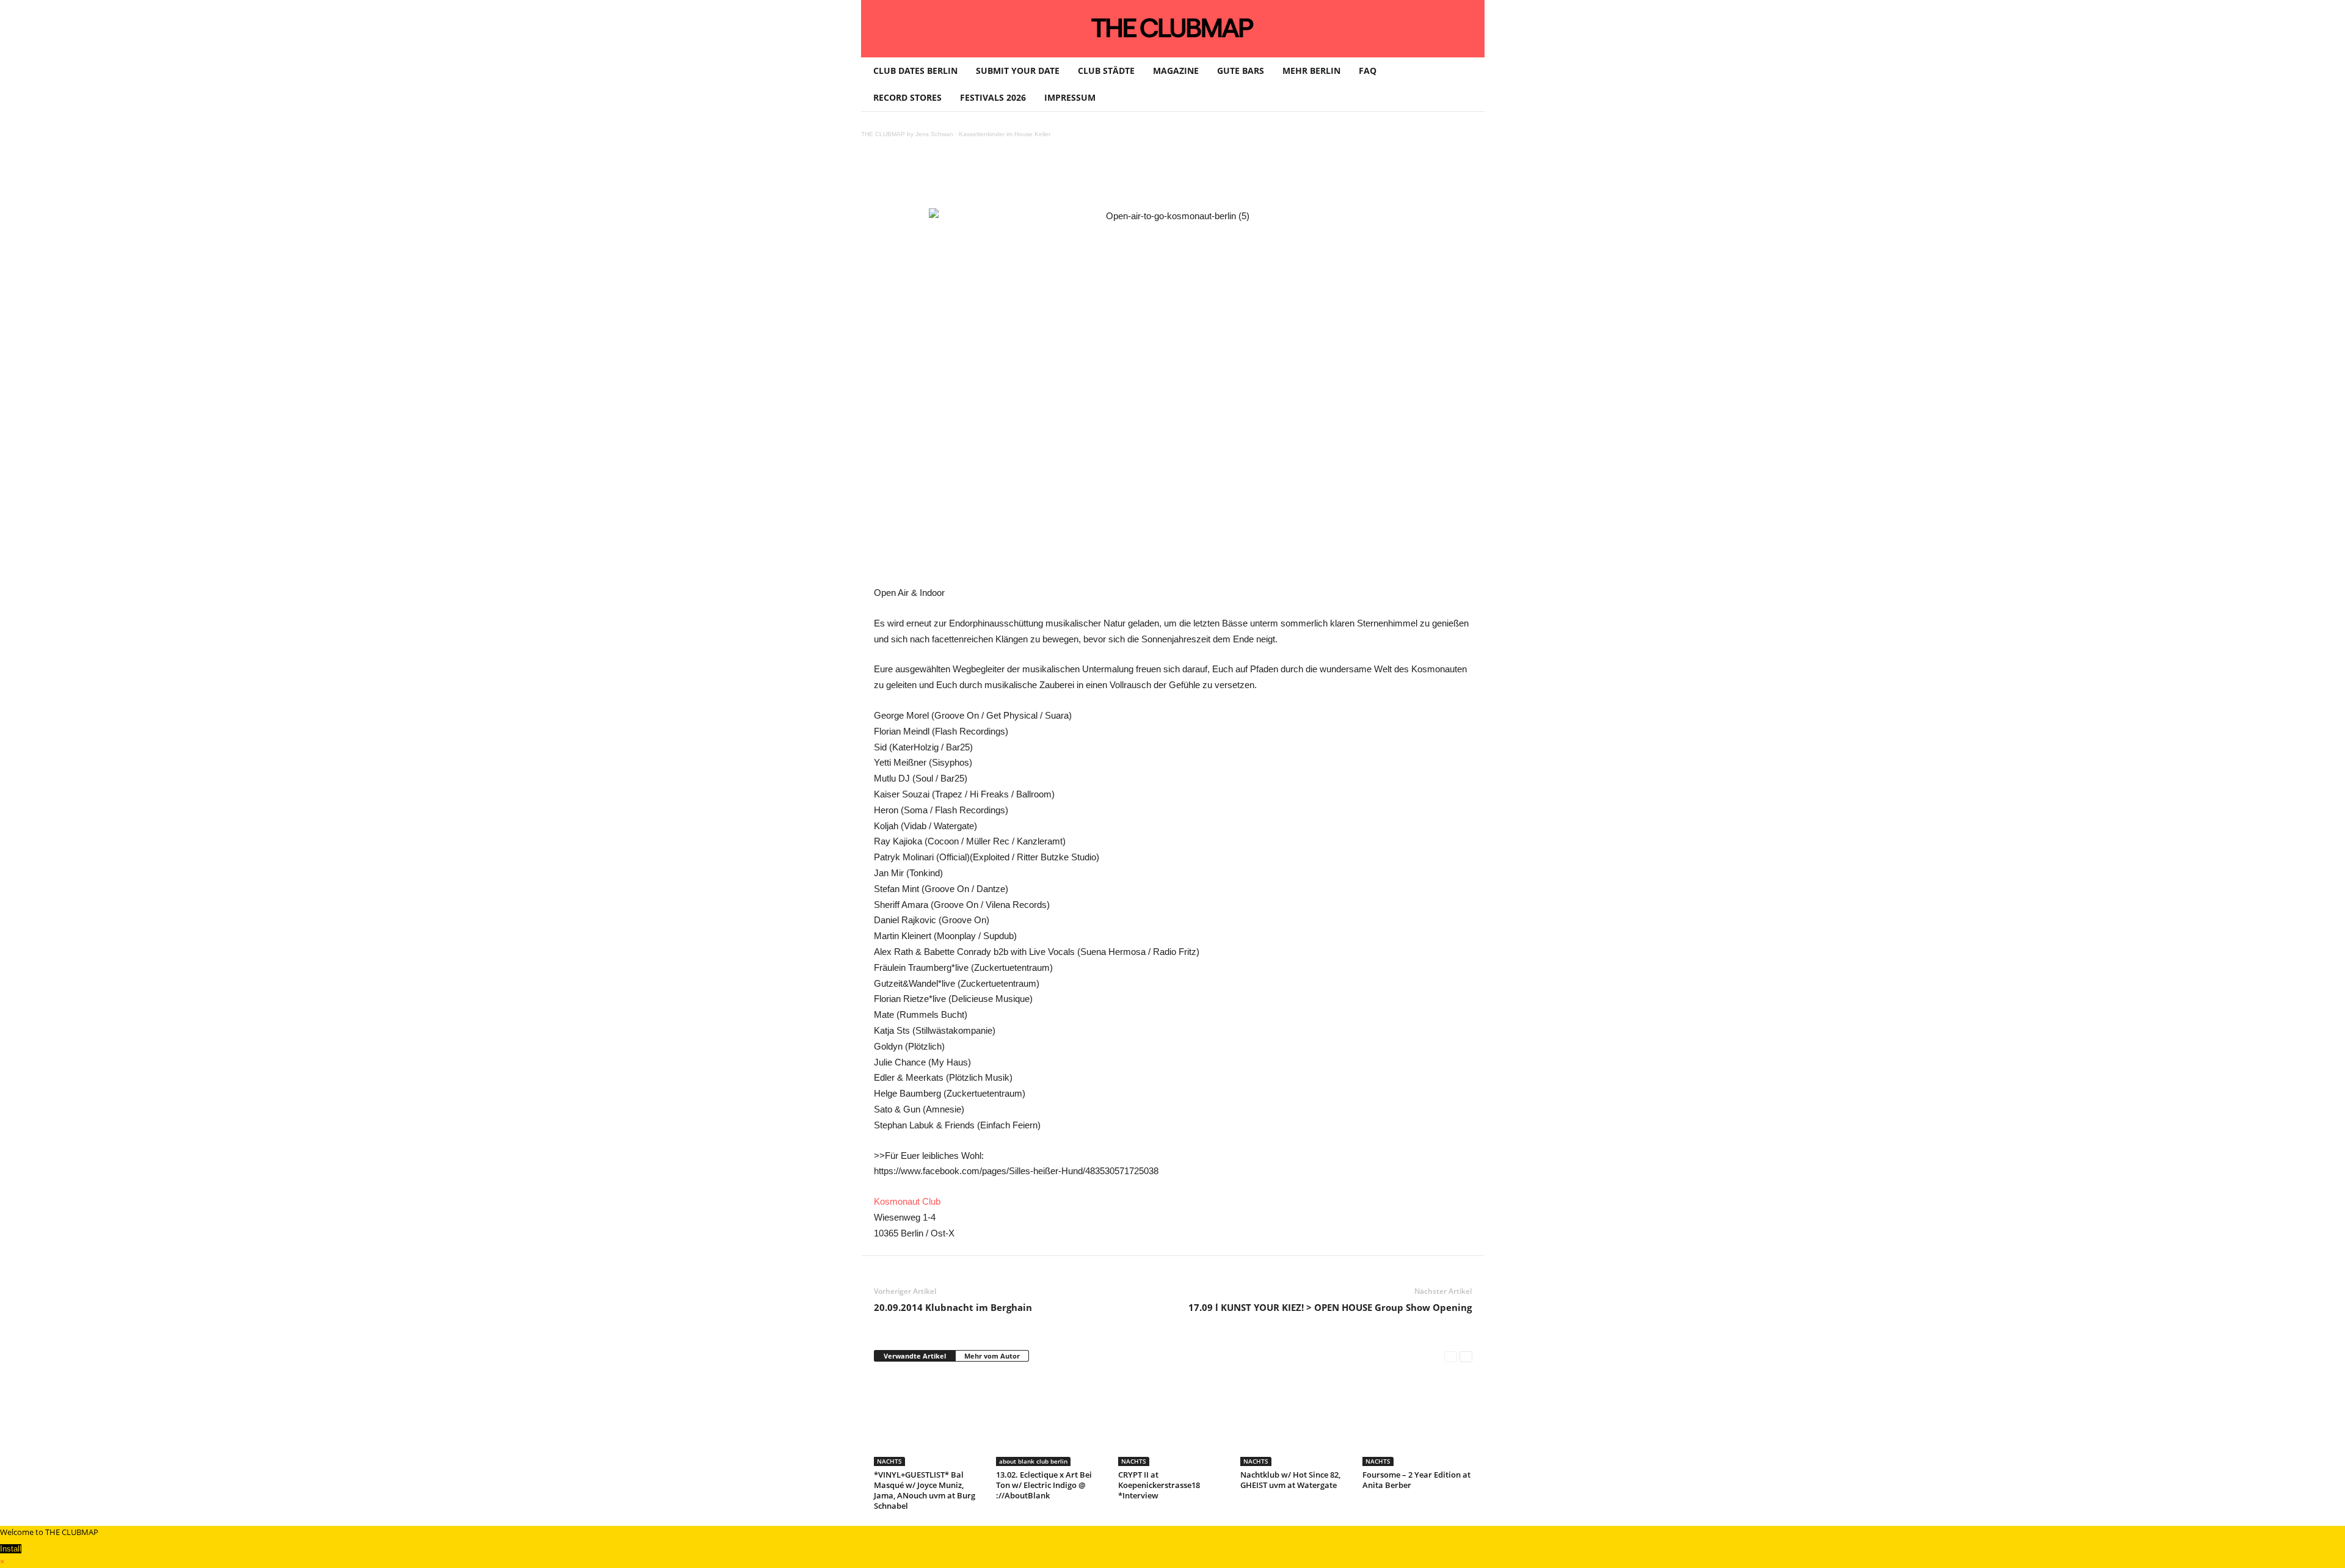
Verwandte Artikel (915, 1356)
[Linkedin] (1045, 177)
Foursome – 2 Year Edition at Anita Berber (1416, 1480)
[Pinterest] (989, 177)
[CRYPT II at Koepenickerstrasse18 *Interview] (1173, 1420)
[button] (1466, 84)
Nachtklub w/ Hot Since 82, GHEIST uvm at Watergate (1290, 1480)
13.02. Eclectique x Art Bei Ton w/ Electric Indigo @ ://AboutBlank (1044, 1485)
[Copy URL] (1157, 177)
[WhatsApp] (1017, 177)
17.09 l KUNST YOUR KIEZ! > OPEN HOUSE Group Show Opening (1330, 1307)
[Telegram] (1129, 177)
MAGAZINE (1176, 71)
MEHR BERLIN (1311, 71)
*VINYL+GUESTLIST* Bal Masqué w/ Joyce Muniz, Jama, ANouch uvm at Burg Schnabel (925, 1490)
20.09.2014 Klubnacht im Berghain (953, 1307)
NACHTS (889, 1461)
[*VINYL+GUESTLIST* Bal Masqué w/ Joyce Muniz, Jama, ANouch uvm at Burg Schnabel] (929, 1420)
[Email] (1101, 177)
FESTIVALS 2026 (993, 97)
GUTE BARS (1241, 71)
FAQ (1368, 71)
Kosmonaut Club (907, 1201)
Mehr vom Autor (992, 1356)
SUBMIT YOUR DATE (1018, 71)
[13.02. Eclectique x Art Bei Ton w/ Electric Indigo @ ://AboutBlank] (1051, 1420)
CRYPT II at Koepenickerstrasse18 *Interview (1159, 1485)
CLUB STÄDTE (1106, 71)
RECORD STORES (907, 97)
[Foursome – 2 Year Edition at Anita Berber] (1417, 1420)
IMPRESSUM (1070, 97)
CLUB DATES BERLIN (915, 71)
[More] (1186, 177)
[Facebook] (961, 177)
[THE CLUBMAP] (1173, 27)
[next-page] (1466, 1356)
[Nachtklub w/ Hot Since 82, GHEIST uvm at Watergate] (1295, 1420)
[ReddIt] (1073, 177)
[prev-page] (1451, 1356)
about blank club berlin (1033, 1461)
